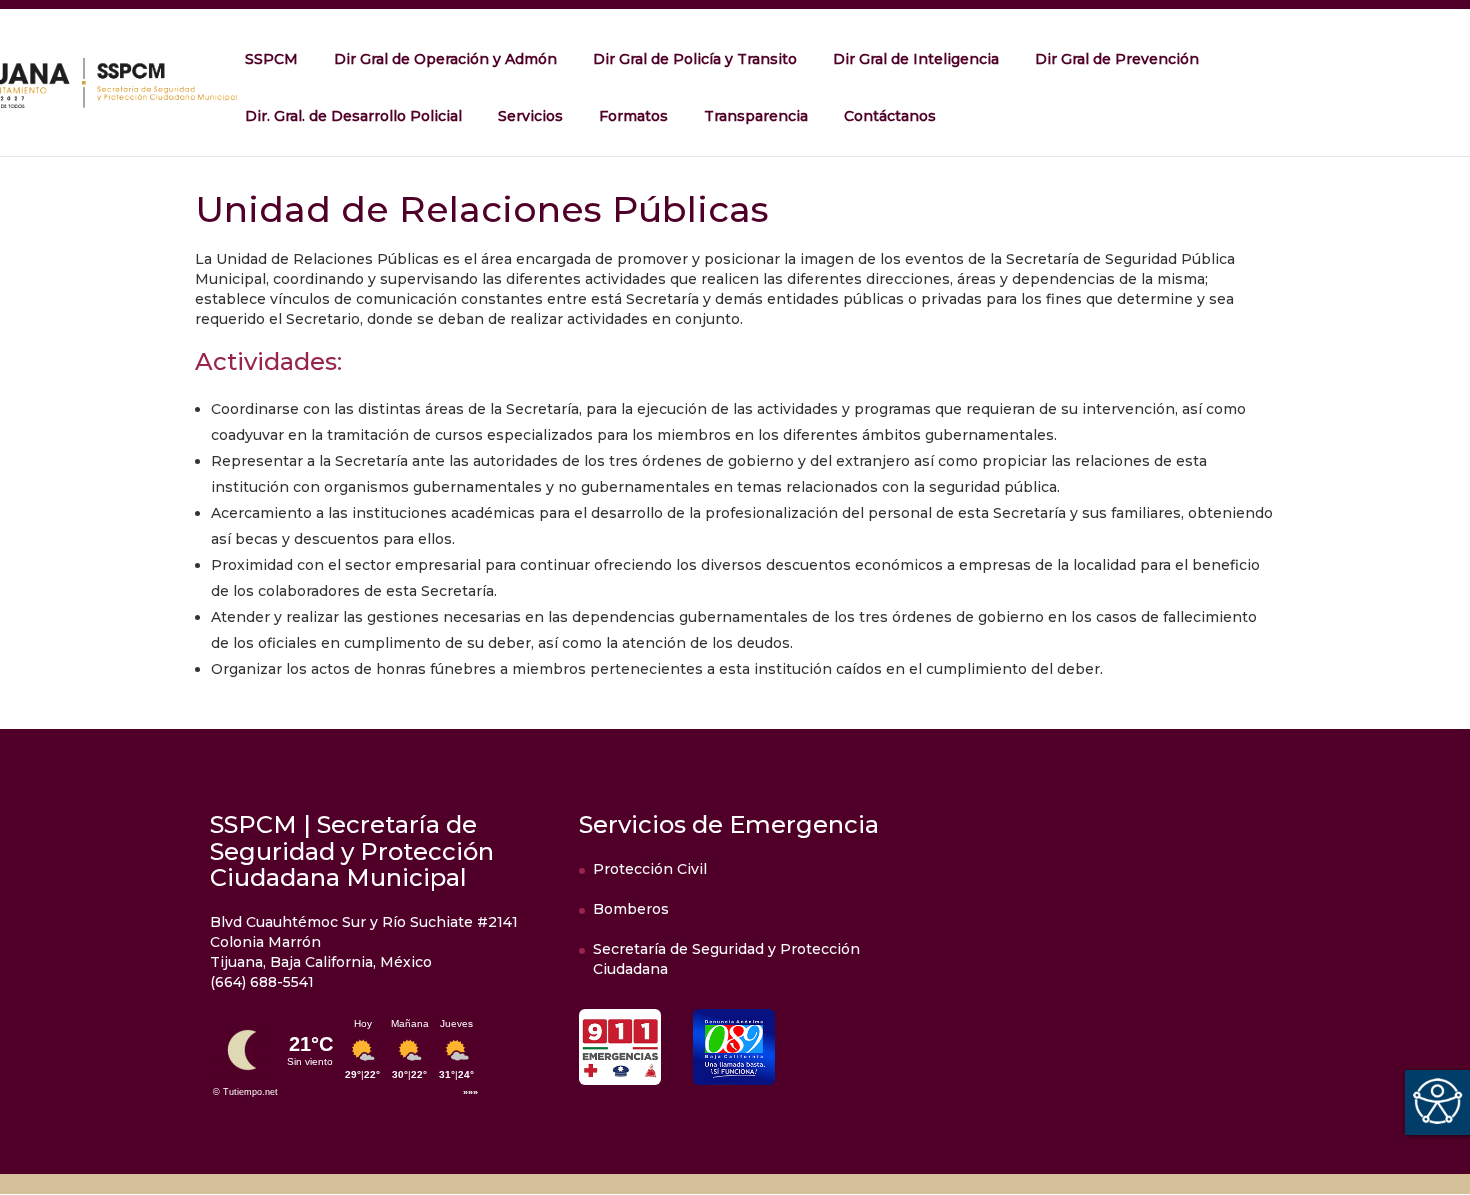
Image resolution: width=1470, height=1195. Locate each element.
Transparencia (756, 116)
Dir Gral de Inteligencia (916, 59)
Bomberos (631, 909)
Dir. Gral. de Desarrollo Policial (353, 116)
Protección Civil (650, 869)
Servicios (530, 116)
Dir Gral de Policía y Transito (695, 59)
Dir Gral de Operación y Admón (445, 59)
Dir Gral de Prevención (1117, 59)
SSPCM (271, 59)
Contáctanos (890, 116)
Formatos (633, 116)
